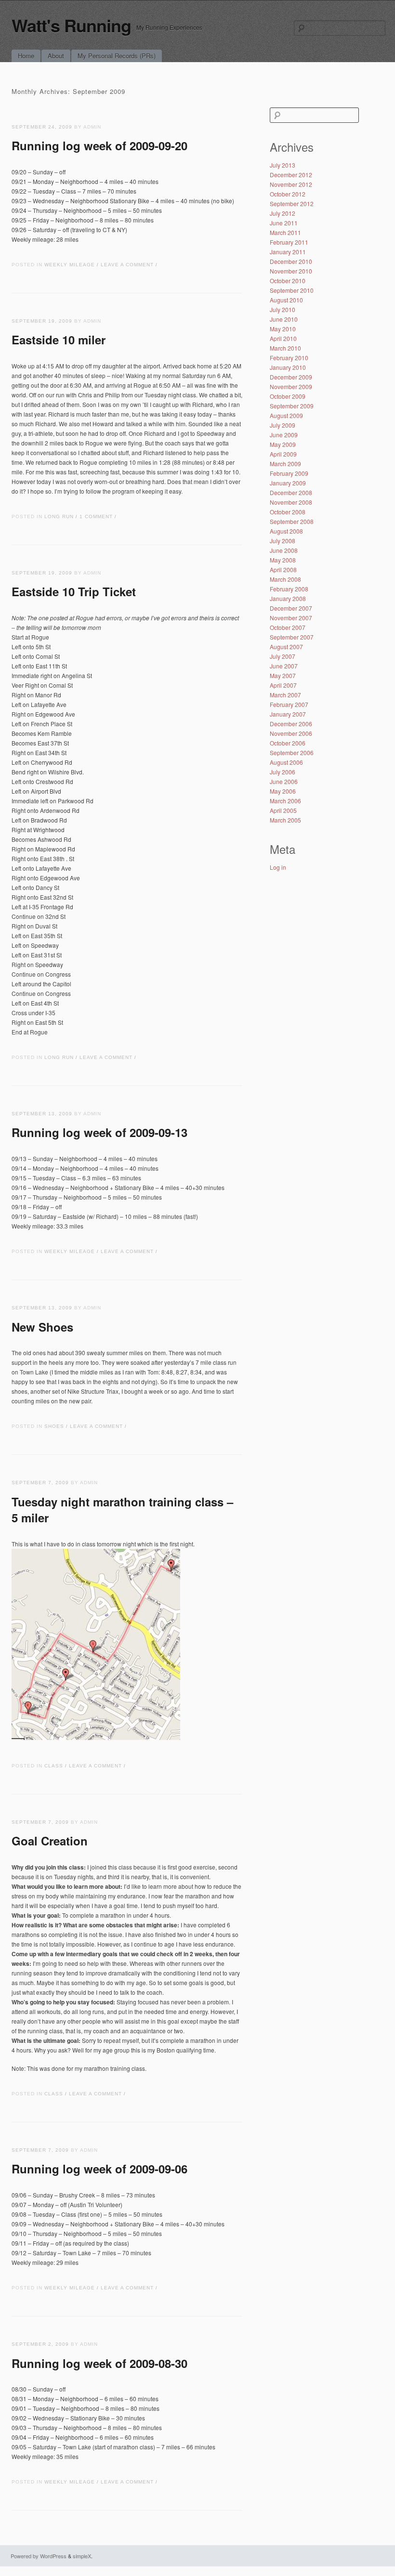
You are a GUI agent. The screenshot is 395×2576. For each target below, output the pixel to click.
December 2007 (291, 608)
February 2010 (289, 358)
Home (26, 56)
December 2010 (291, 261)
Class (54, 1766)
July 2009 (283, 425)
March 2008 (285, 579)
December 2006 (291, 724)
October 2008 (288, 512)
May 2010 (283, 329)
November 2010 (291, 271)
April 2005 (283, 810)
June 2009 (284, 435)
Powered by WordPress (39, 2556)
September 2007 (292, 637)
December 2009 (291, 377)
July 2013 (283, 165)
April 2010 (283, 338)
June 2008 (284, 550)
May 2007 (283, 675)
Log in (278, 867)
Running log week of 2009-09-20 (99, 145)
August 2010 (286, 300)
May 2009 (283, 444)
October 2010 (288, 281)
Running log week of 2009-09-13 (99, 1132)
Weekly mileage (70, 265)
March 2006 (285, 801)
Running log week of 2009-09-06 (99, 2169)
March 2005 (285, 820)
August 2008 (286, 531)
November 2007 (291, 618)
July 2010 (283, 309)
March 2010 (285, 348)
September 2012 (292, 203)
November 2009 (291, 386)
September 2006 (292, 752)
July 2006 (283, 772)
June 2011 (284, 223)
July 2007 (283, 656)
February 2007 (289, 704)
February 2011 (289, 242)
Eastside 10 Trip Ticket (74, 591)
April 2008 (283, 569)
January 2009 (288, 483)
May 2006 (283, 791)
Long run (59, 517)
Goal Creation (50, 1841)
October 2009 (288, 396)
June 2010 (284, 319)
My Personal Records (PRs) (117, 56)
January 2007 (288, 714)
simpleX (82, 2556)
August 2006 (286, 762)
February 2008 (289, 589)
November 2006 (291, 733)
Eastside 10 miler (59, 340)
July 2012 (283, 213)
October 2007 (288, 627)
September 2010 (292, 290)
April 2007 (283, 685)
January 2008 (288, 598)
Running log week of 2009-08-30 (99, 2363)
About (56, 56)
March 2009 (285, 464)
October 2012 (288, 194)
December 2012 (291, 175)
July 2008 (283, 541)
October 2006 (288, 743)
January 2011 (288, 252)
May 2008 (283, 560)
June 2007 (284, 666)
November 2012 (291, 184)
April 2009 (283, 454)
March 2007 (285, 695)
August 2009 (286, 415)
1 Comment (96, 517)
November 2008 (291, 502)
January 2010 (288, 367)
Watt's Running (71, 25)
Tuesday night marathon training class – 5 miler (122, 1510)
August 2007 (286, 647)
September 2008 (292, 521)
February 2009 (289, 473)
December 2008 (291, 492)
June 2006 (284, 781)
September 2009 (292, 406)
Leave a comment (127, 265)
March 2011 (285, 232)
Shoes (54, 1426)
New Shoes (42, 1327)
